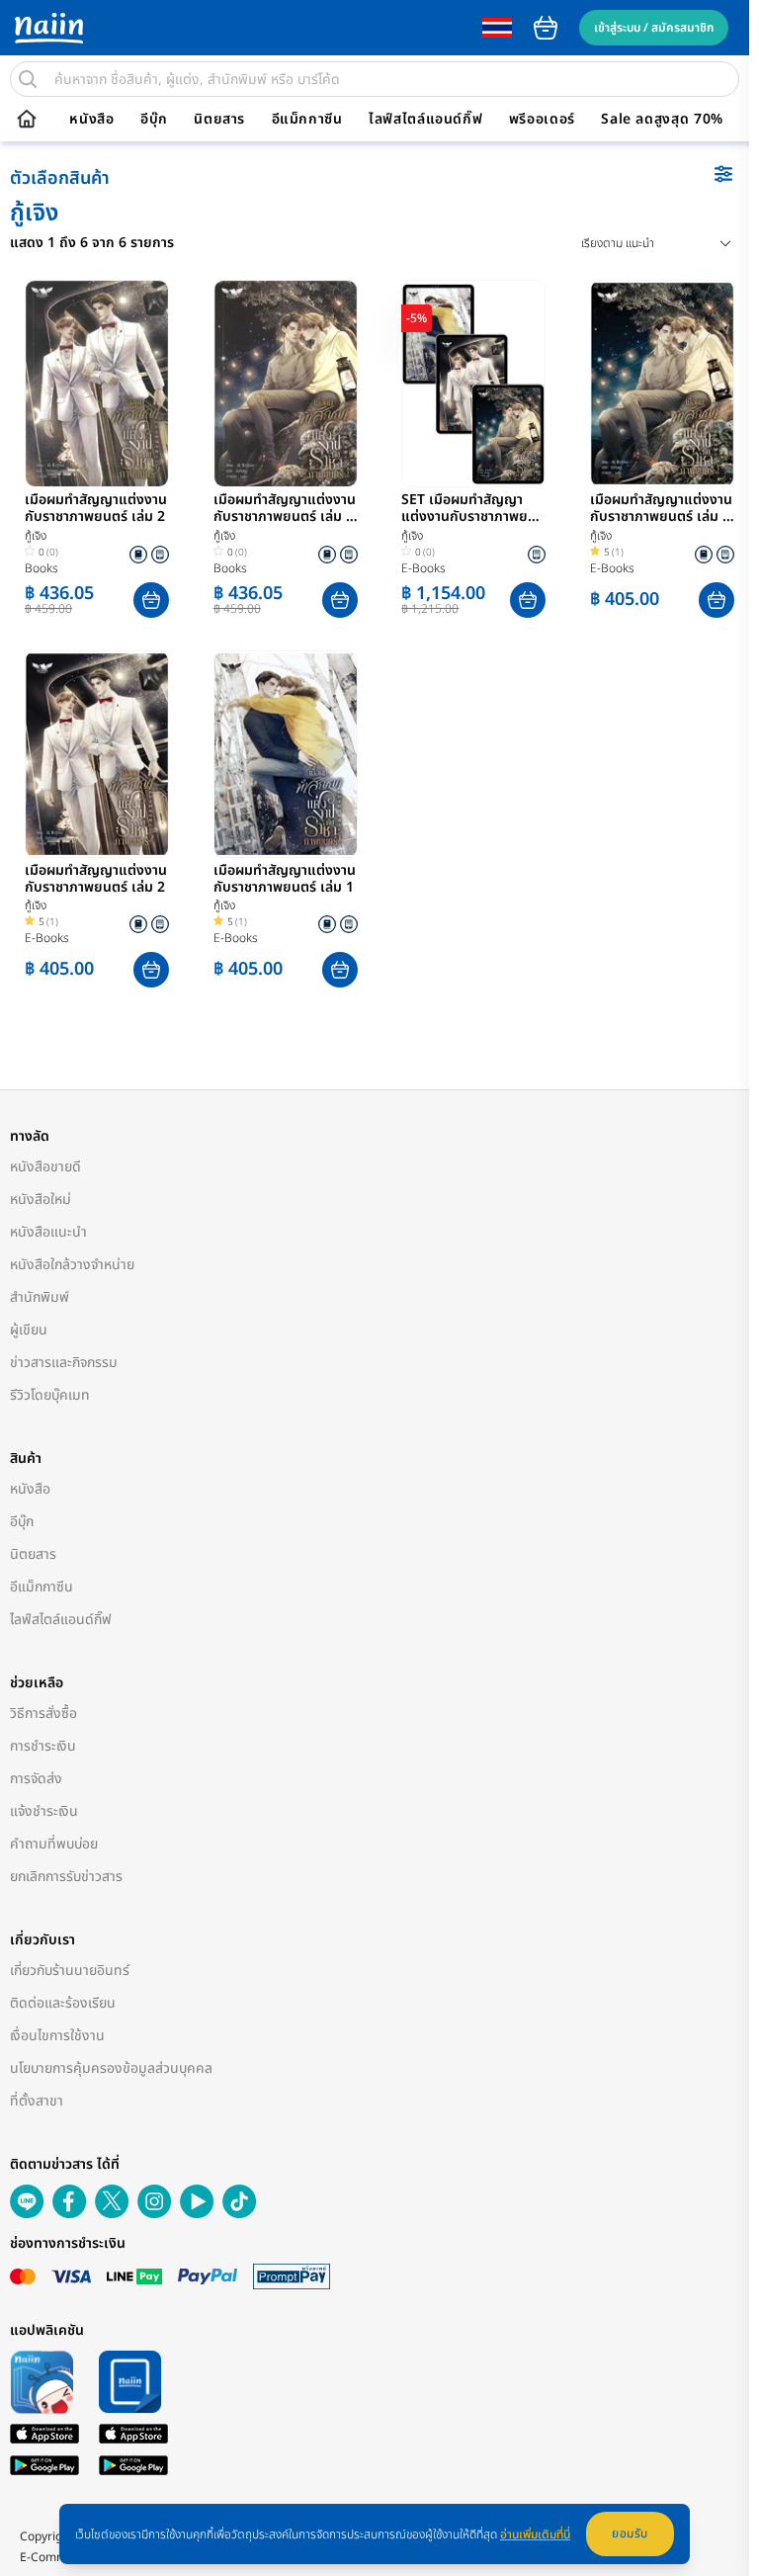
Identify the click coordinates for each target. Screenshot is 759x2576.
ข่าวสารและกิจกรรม (64, 1363)
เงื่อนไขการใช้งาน (57, 2036)
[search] (28, 79)
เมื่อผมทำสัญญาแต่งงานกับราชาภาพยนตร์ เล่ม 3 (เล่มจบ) (661, 509)
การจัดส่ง (36, 1779)
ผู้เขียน (29, 1330)
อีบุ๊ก (154, 120)
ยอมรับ (630, 2533)
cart (546, 28)
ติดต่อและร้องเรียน (63, 2003)
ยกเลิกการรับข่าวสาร (66, 1877)
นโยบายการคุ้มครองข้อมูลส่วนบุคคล (111, 2068)
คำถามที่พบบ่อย (54, 1844)
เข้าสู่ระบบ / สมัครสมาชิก (654, 28)
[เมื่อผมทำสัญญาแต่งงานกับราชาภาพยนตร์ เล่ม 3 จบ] (286, 384)
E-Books (423, 568)
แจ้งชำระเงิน (44, 1811)
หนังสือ (91, 120)
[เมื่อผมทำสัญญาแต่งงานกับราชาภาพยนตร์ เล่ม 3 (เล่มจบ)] (662, 384)
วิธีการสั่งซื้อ (43, 1714)
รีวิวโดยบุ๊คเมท (50, 1395)
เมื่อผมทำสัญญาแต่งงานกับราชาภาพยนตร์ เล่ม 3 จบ (285, 509)
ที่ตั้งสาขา (37, 2101)
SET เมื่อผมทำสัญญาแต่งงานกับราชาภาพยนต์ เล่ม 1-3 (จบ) (473, 509)
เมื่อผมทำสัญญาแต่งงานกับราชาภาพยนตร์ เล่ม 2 (96, 509)
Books (42, 568)
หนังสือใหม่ (41, 1200)
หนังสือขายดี (45, 1167)
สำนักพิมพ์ (40, 1297)
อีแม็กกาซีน (307, 120)
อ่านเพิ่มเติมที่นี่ (535, 2534)
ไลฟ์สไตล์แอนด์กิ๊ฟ (425, 120)
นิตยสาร (219, 120)
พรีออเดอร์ (542, 120)
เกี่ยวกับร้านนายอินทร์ (70, 1971)
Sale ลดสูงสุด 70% (662, 120)
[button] (151, 600)
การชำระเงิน (43, 1746)
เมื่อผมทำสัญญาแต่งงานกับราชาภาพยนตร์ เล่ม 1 (285, 880)
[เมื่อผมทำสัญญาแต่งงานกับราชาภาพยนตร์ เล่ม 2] (97, 384)
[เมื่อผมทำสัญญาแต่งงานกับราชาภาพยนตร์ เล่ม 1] (286, 754)
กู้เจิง (36, 536)
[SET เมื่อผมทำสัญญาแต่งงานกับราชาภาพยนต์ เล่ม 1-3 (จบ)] (473, 384)
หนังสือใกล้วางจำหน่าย (72, 1265)
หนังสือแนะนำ (48, 1232)
